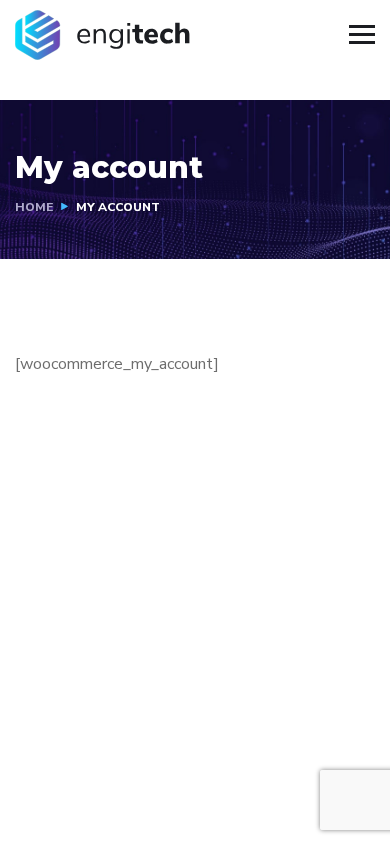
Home (34, 207)
